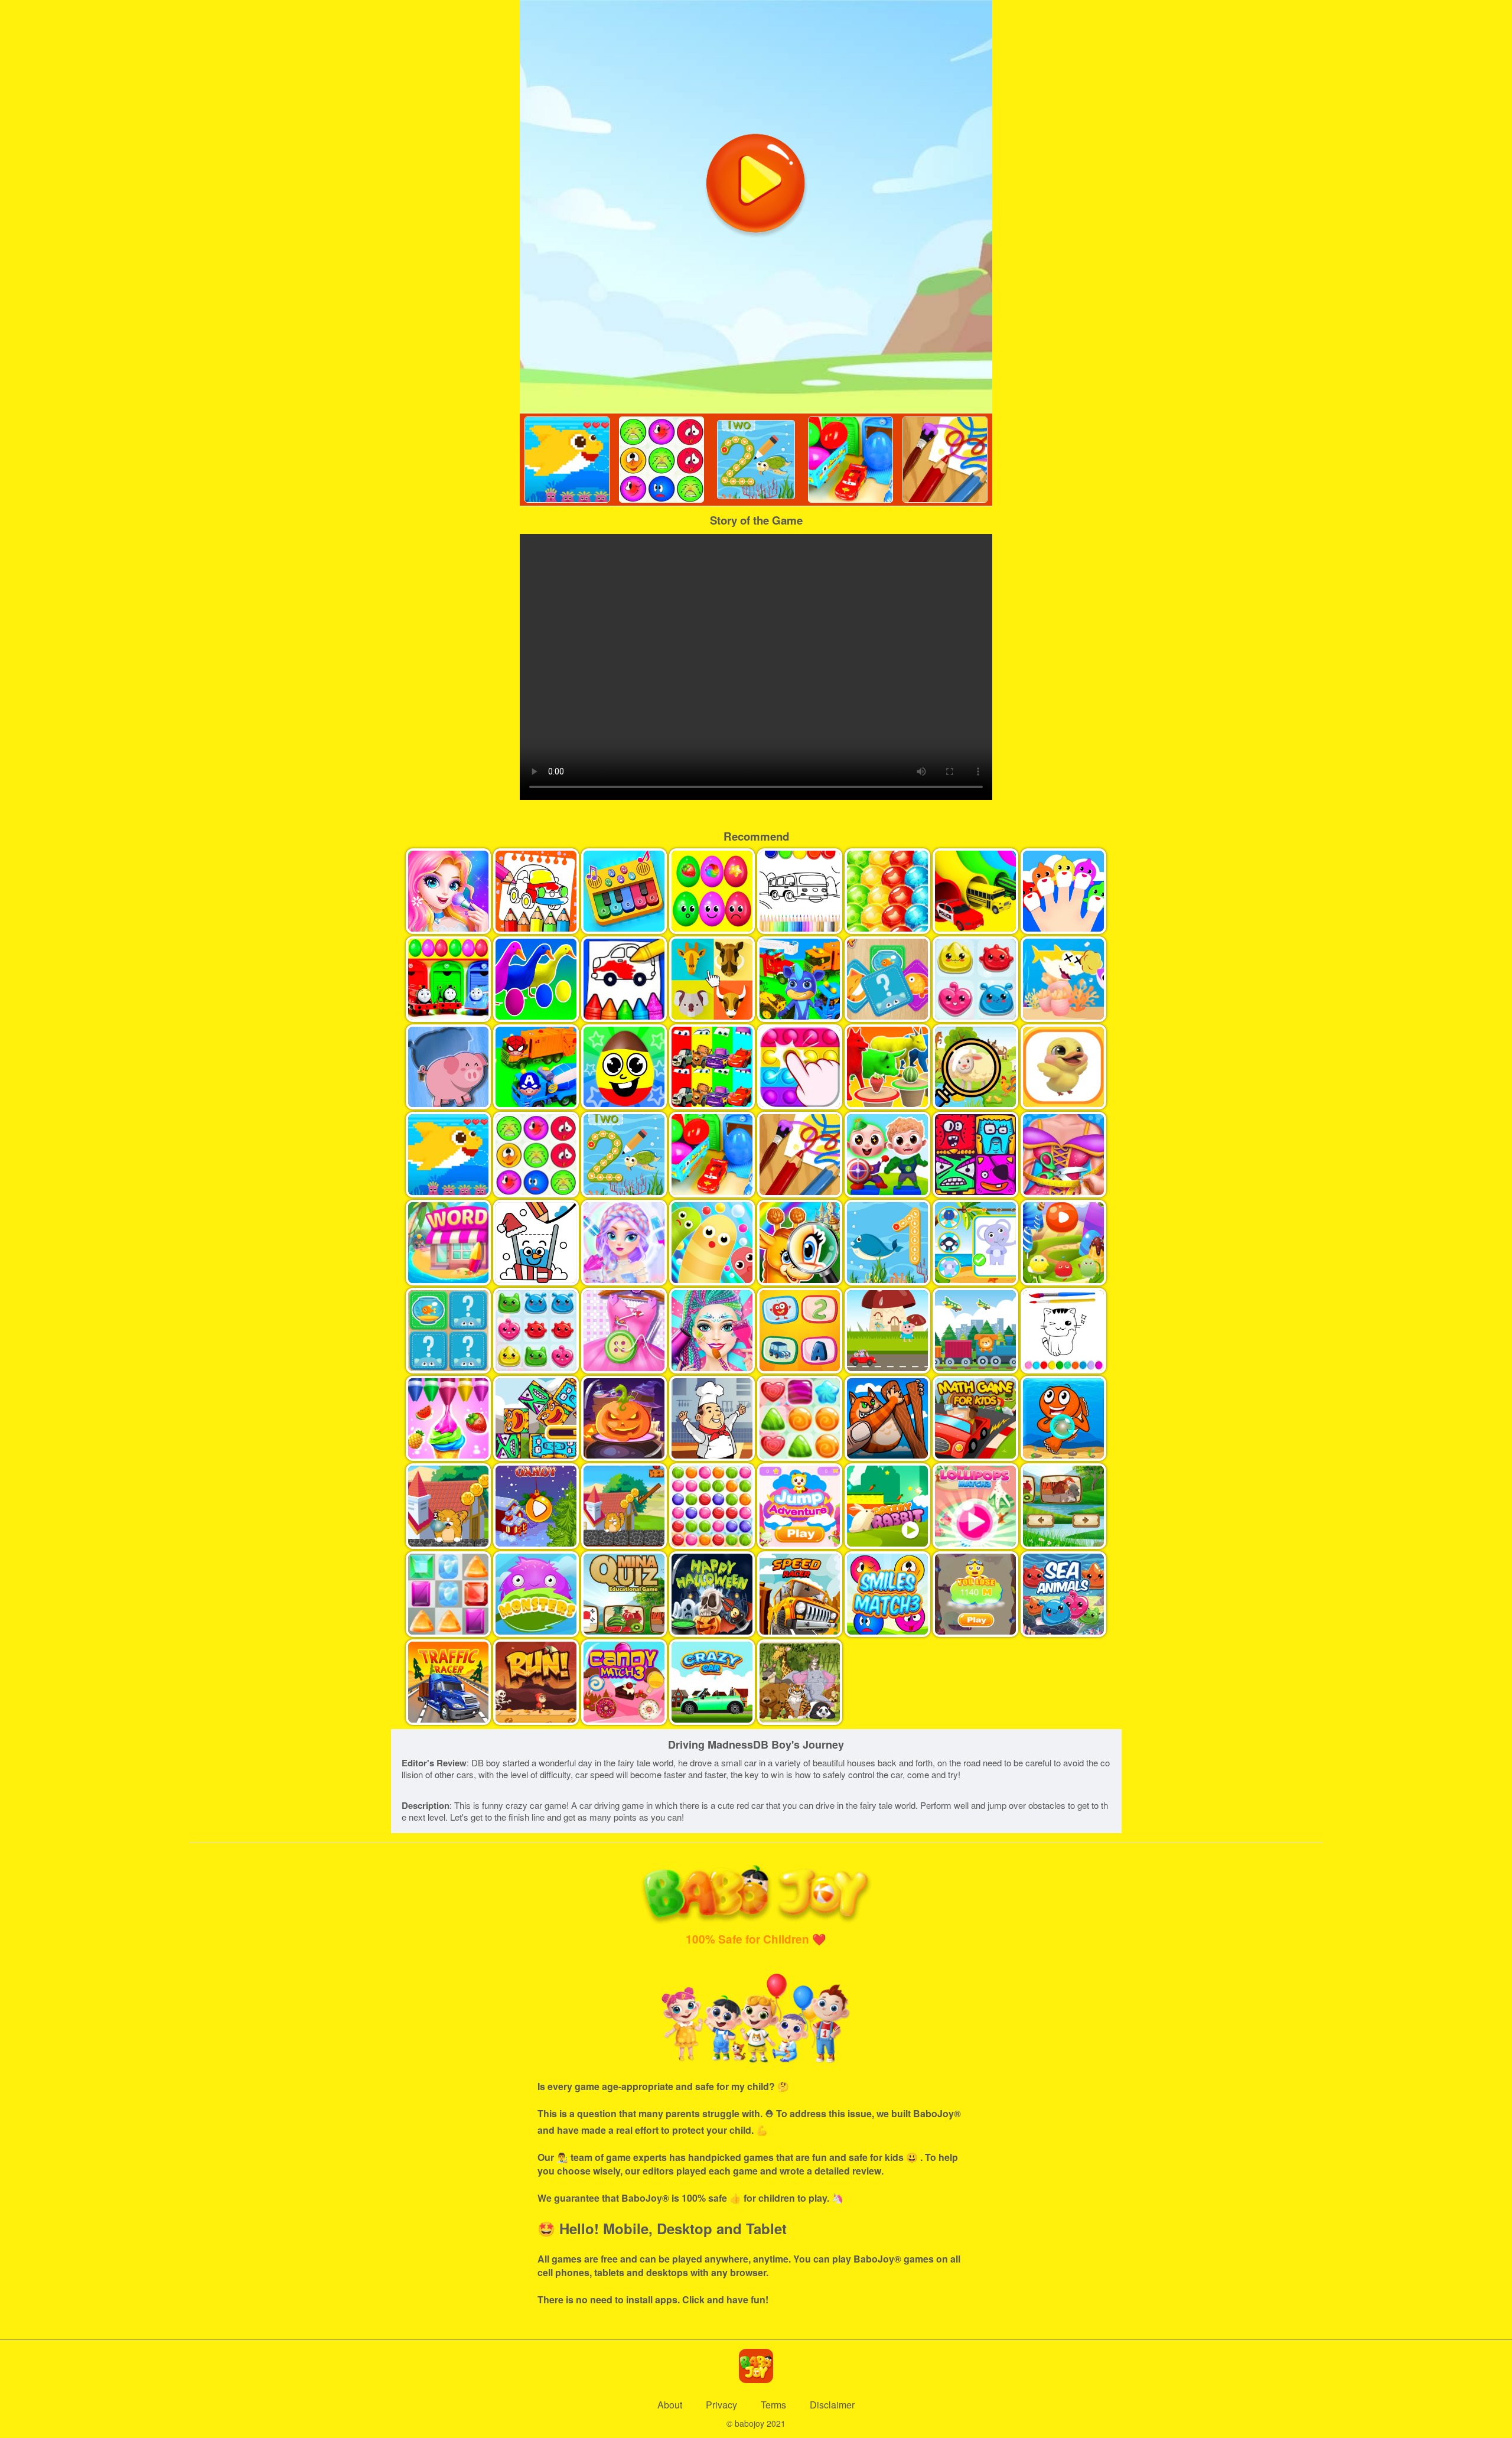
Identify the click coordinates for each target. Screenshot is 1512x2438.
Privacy (721, 2405)
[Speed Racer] (850, 460)
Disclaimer (832, 2405)
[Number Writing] (756, 460)
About (670, 2405)
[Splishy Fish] (567, 460)
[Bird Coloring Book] (945, 460)
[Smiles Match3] (661, 460)
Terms (773, 2405)
